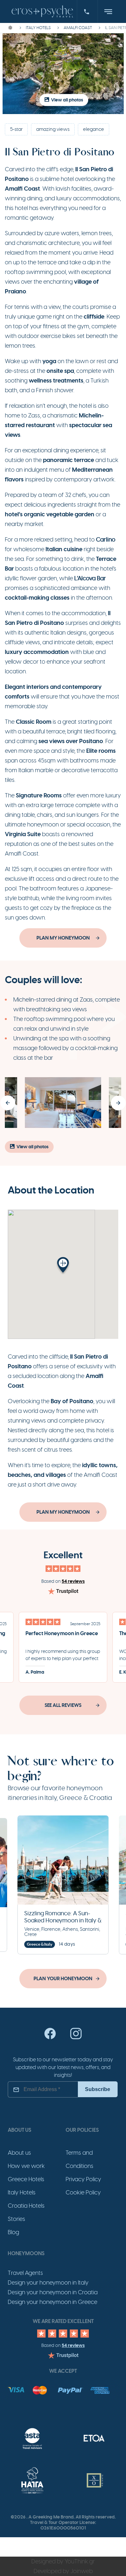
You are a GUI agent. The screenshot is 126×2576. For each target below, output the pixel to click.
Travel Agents (25, 2273)
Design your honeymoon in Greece (52, 2302)
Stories (16, 2219)
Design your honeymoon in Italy (48, 2283)
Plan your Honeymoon (63, 1979)
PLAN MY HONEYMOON (63, 938)
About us (19, 2153)
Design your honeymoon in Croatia (53, 2292)
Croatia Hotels (26, 2206)
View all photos (67, 100)
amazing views (53, 129)
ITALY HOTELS (38, 28)
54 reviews (73, 1581)
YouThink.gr (80, 2561)
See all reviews (63, 1705)
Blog (13, 2232)
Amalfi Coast (78, 28)
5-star (16, 129)
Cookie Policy (83, 2192)
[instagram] (76, 2038)
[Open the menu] (108, 12)
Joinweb (82, 2571)
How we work (26, 2166)
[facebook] (50, 2038)
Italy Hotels (22, 2192)
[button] (8, 1103)
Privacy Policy (83, 2179)
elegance (94, 129)
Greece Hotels (26, 2179)
